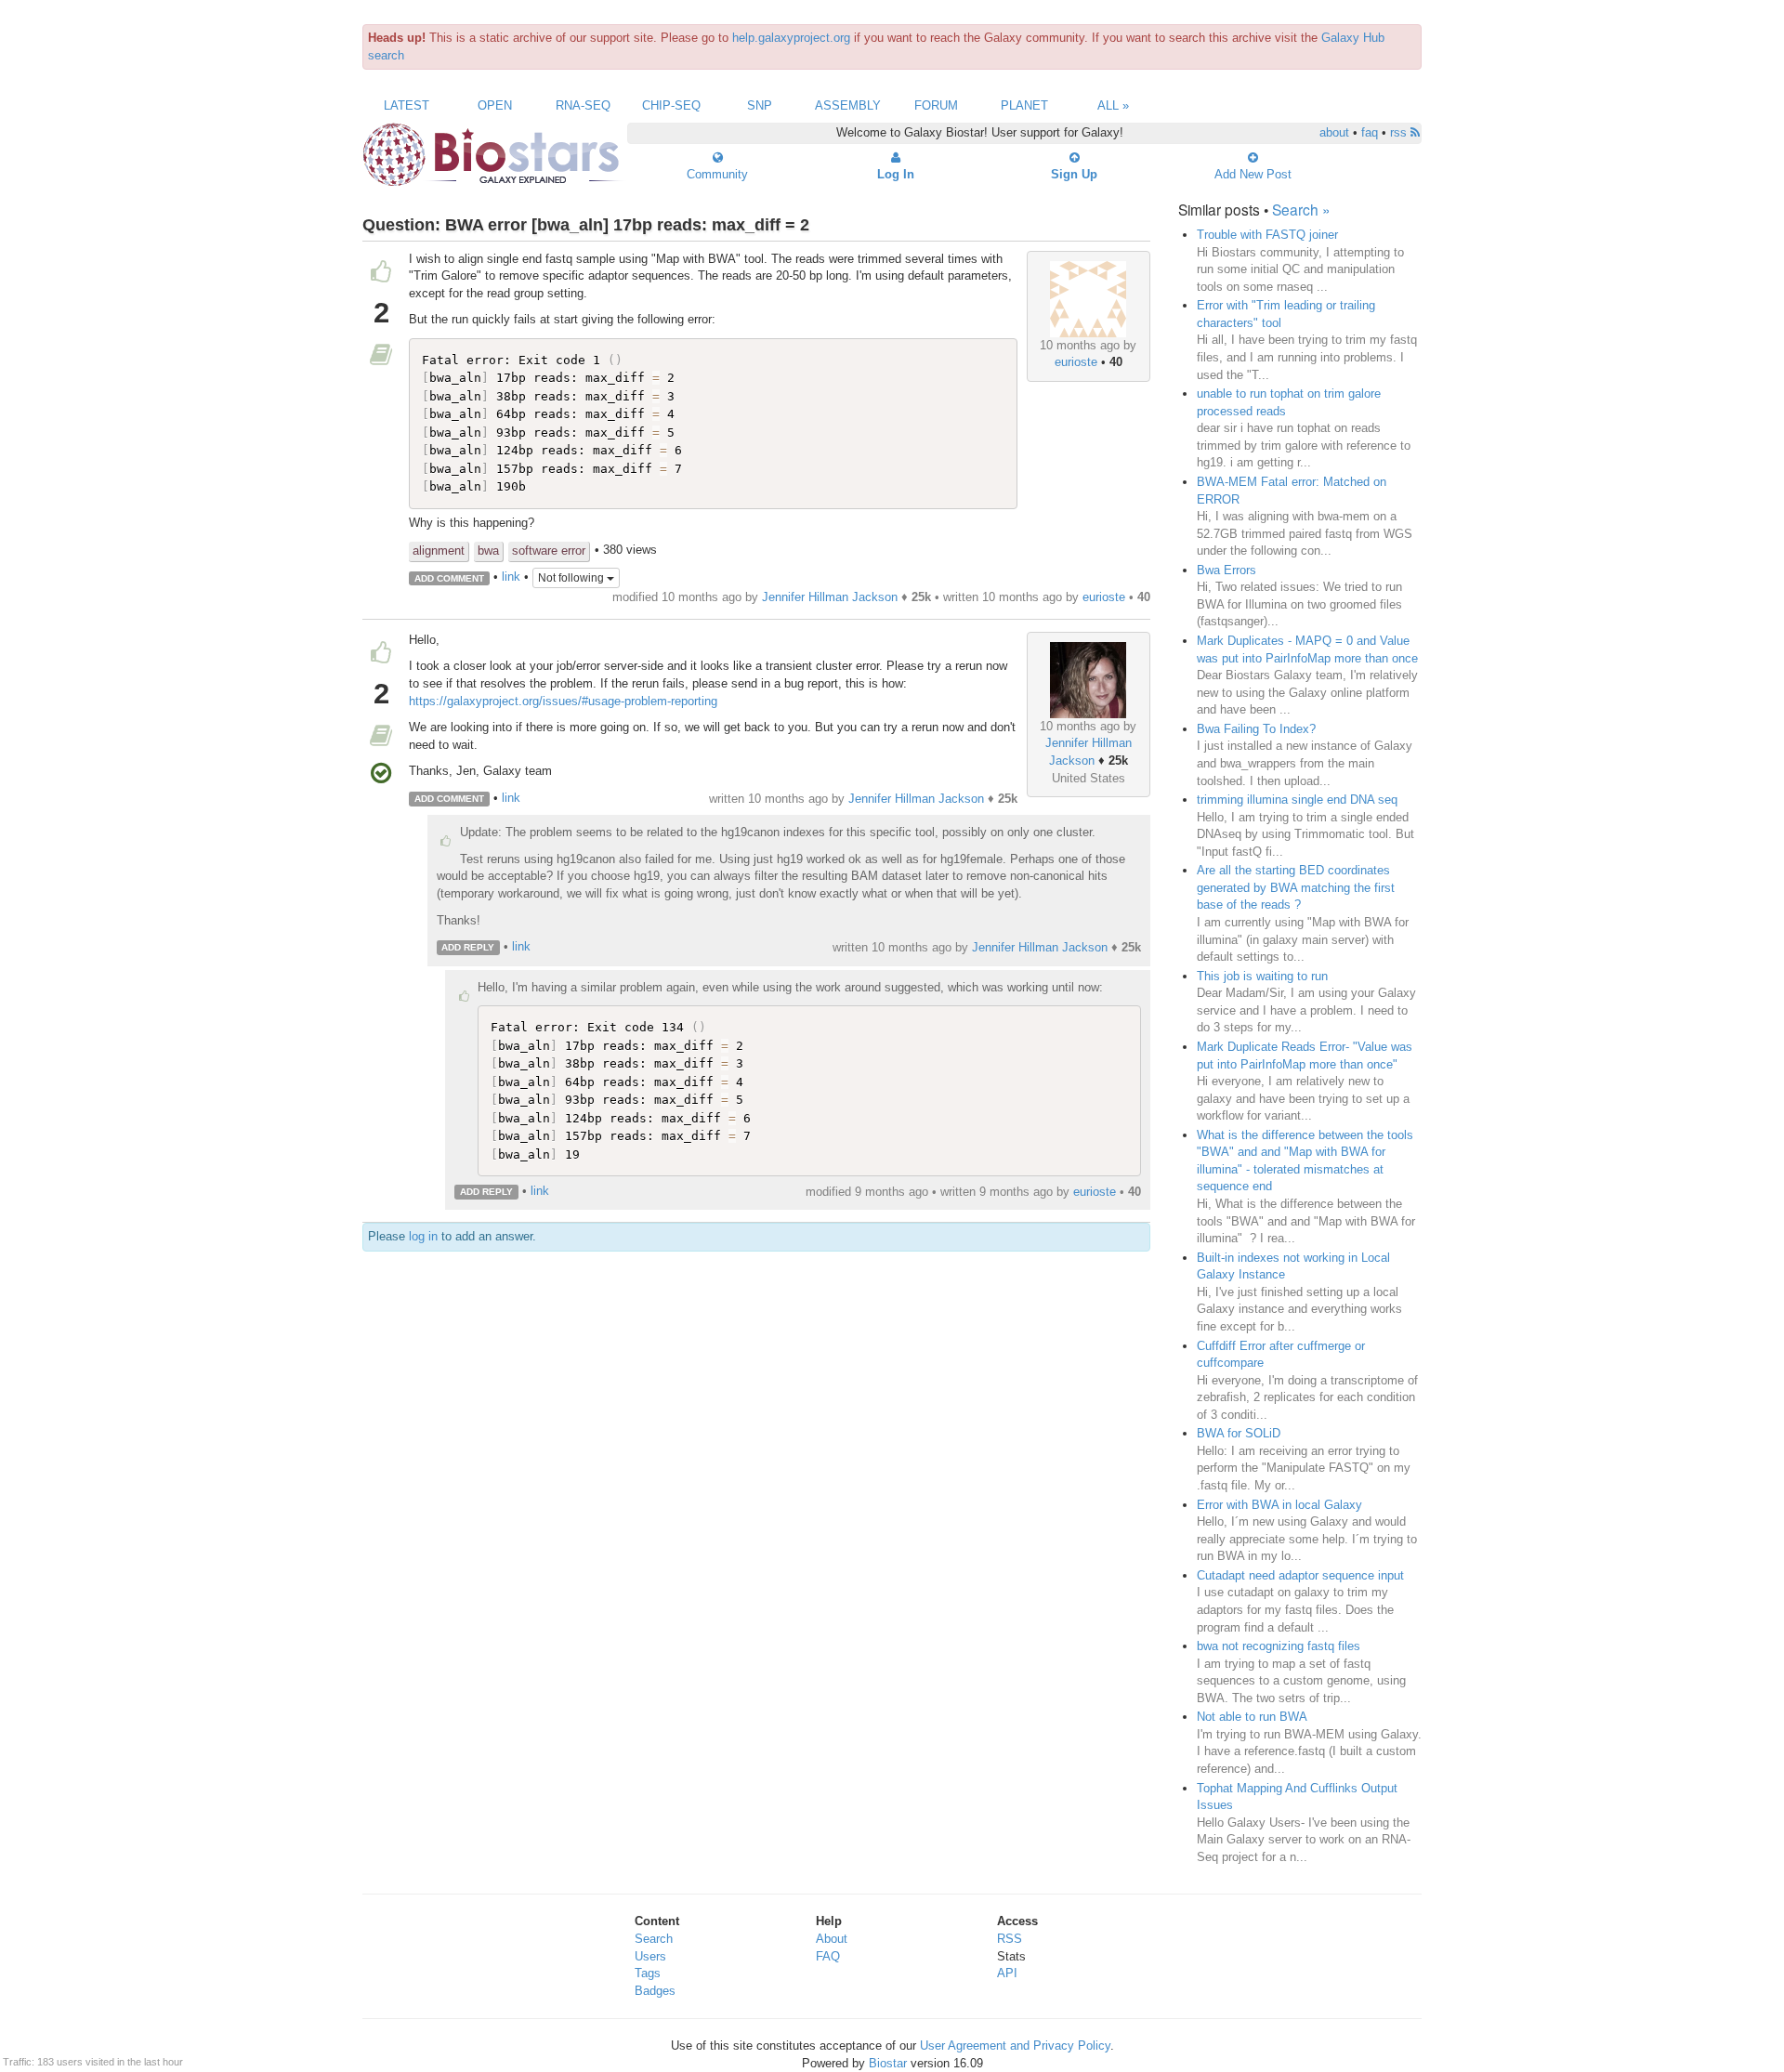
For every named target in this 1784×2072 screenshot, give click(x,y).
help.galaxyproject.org (791, 38)
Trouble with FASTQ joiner (1267, 235)
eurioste (1076, 362)
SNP (760, 105)
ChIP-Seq (671, 105)
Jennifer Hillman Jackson (830, 597)
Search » (1301, 209)
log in (423, 1236)
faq (1370, 132)
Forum (936, 105)
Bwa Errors (1226, 570)
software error (549, 551)
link (511, 577)
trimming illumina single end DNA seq (1297, 800)
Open (495, 105)
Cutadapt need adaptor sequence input (1300, 1575)
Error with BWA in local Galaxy (1279, 1505)
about (1334, 132)
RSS (1010, 1939)
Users (650, 1956)
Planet (1024, 105)
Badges (655, 1991)
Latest (407, 105)
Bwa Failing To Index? (1256, 729)
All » (1113, 105)
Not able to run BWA (1252, 1717)
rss (1400, 132)
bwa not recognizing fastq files (1279, 1646)
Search (654, 1939)
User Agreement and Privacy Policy (1015, 2046)
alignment (439, 551)
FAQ (828, 1956)
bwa (488, 551)
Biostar (888, 2063)
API (1007, 1973)
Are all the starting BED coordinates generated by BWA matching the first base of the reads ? (1296, 887)
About (832, 1939)
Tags (648, 1973)
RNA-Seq (583, 105)
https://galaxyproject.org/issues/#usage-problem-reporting (563, 701)
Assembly (848, 105)
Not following (572, 578)
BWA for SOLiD (1239, 1433)
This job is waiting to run (1262, 976)
